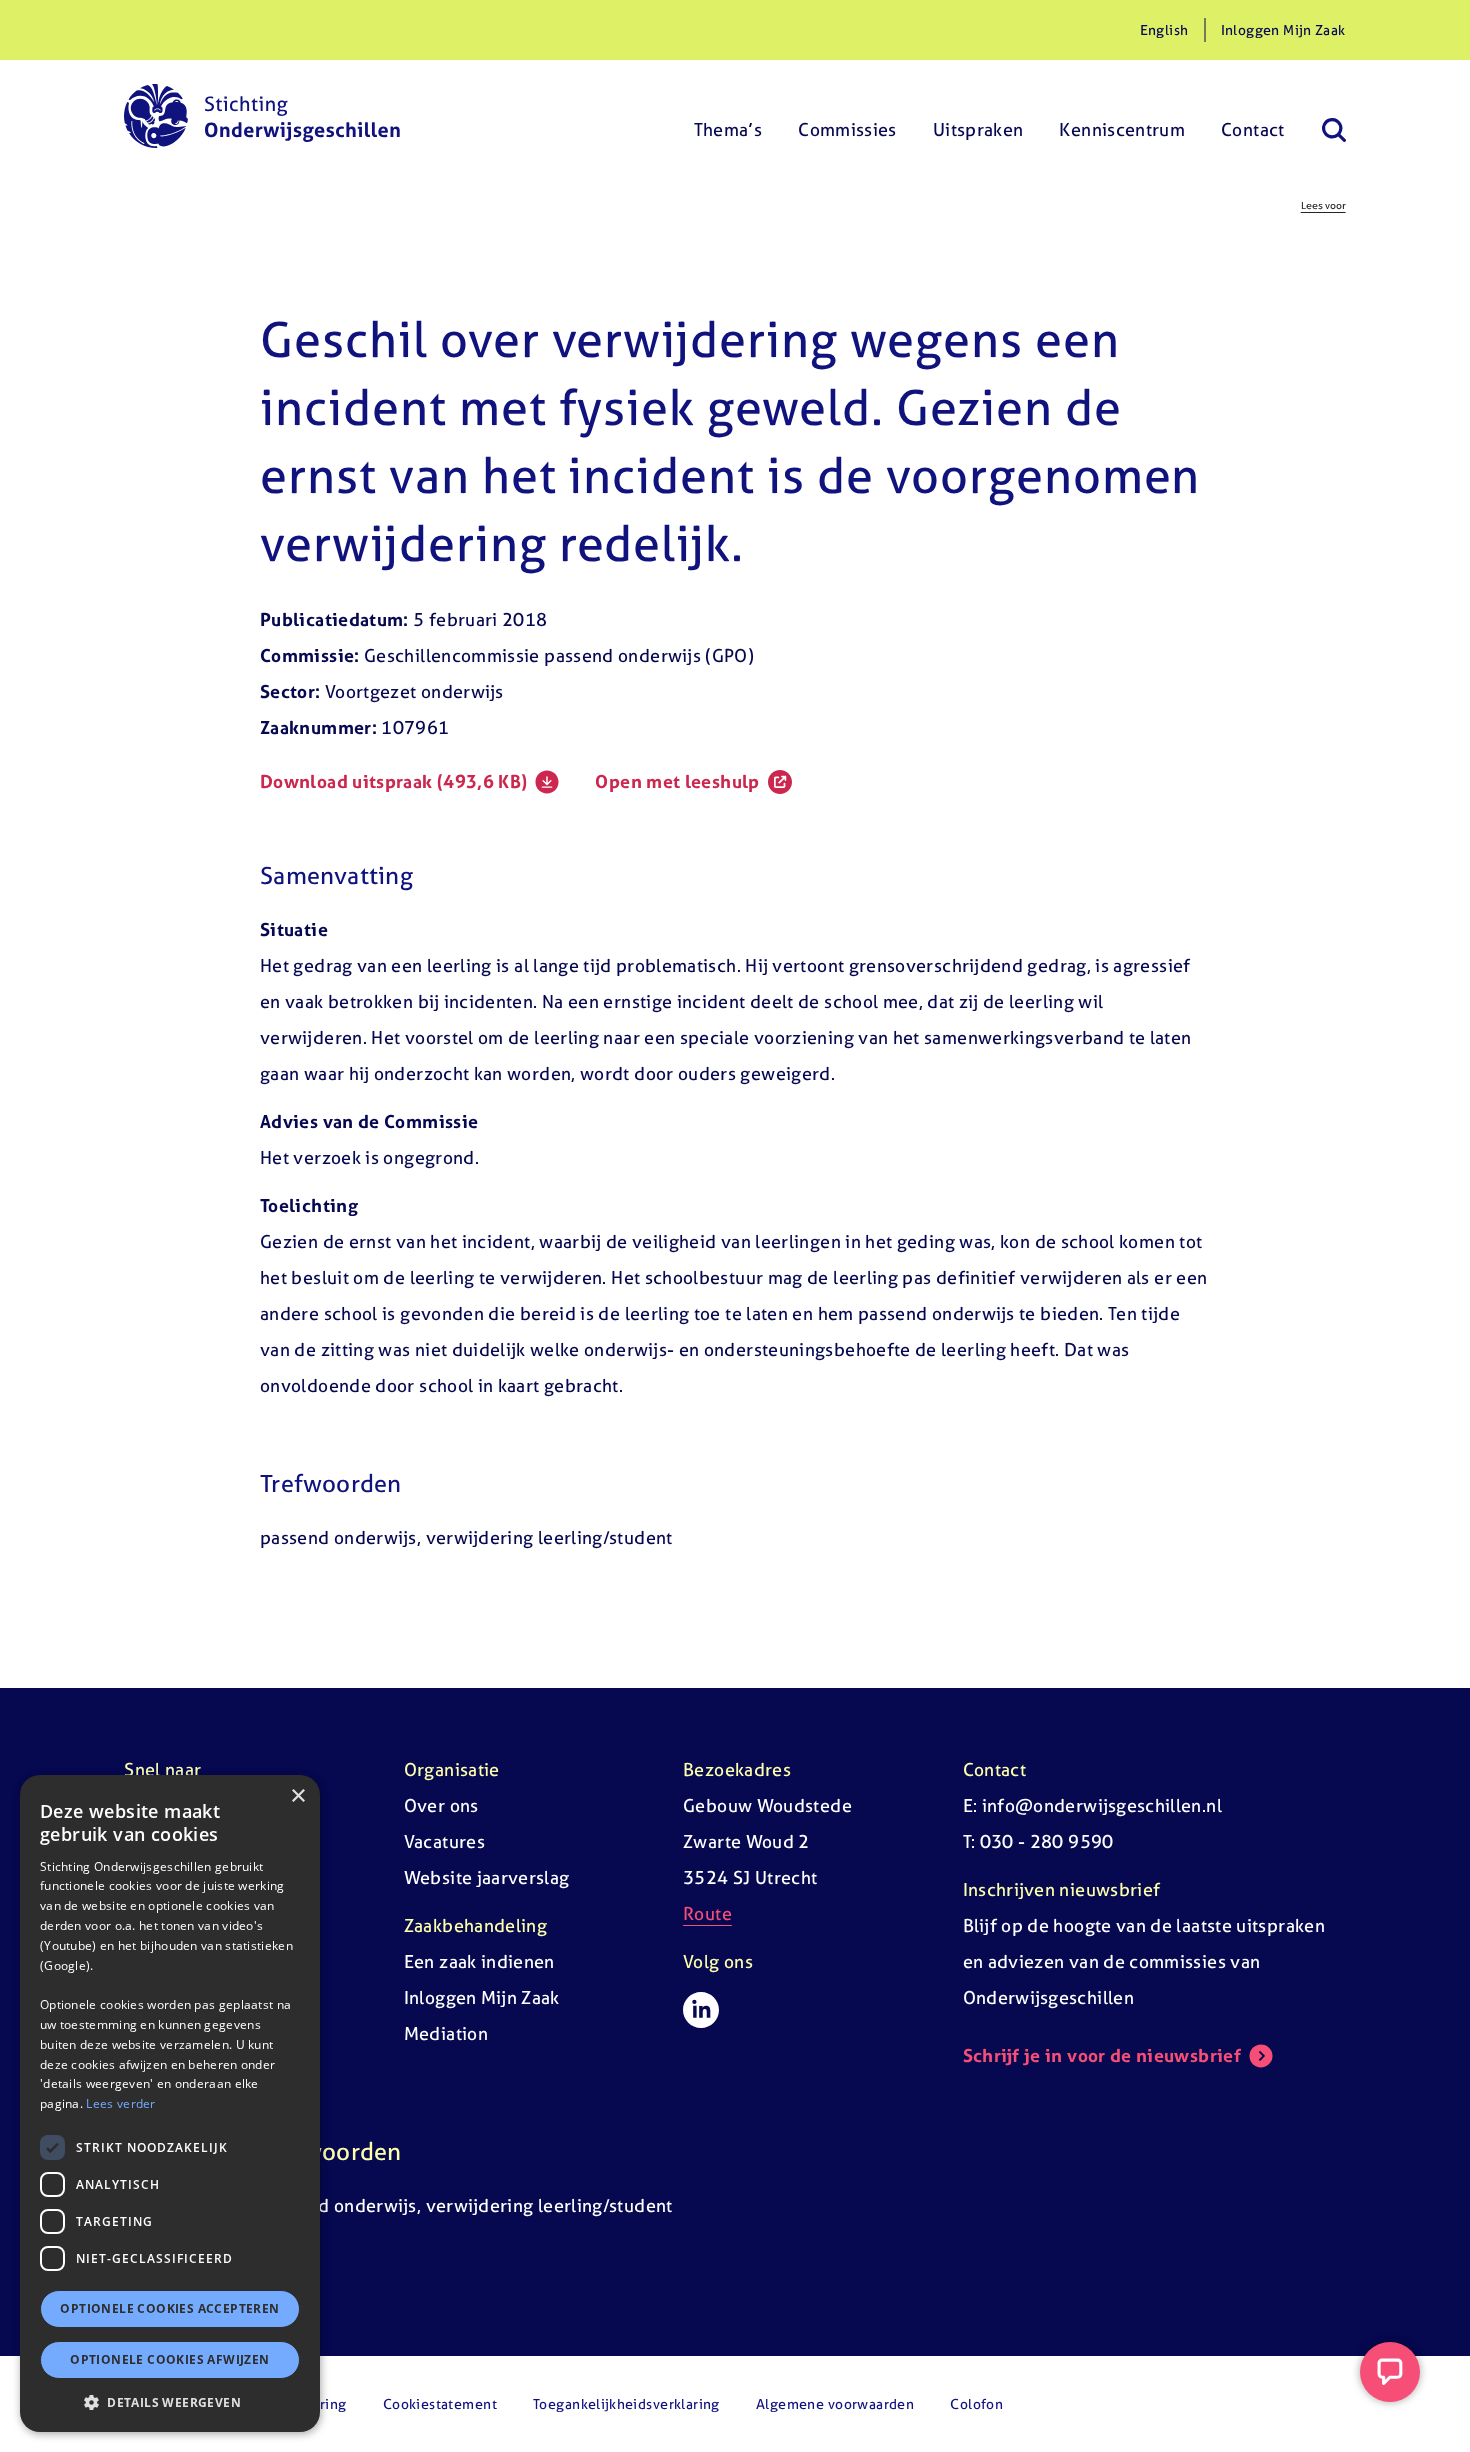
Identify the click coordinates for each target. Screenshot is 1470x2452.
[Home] (262, 116)
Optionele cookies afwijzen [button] (169, 2359)
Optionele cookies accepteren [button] (169, 2308)
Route (707, 1913)
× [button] (297, 1796)
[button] (170, 2402)
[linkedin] (701, 2010)
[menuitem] (728, 116)
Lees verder (120, 2103)
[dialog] (170, 2103)
